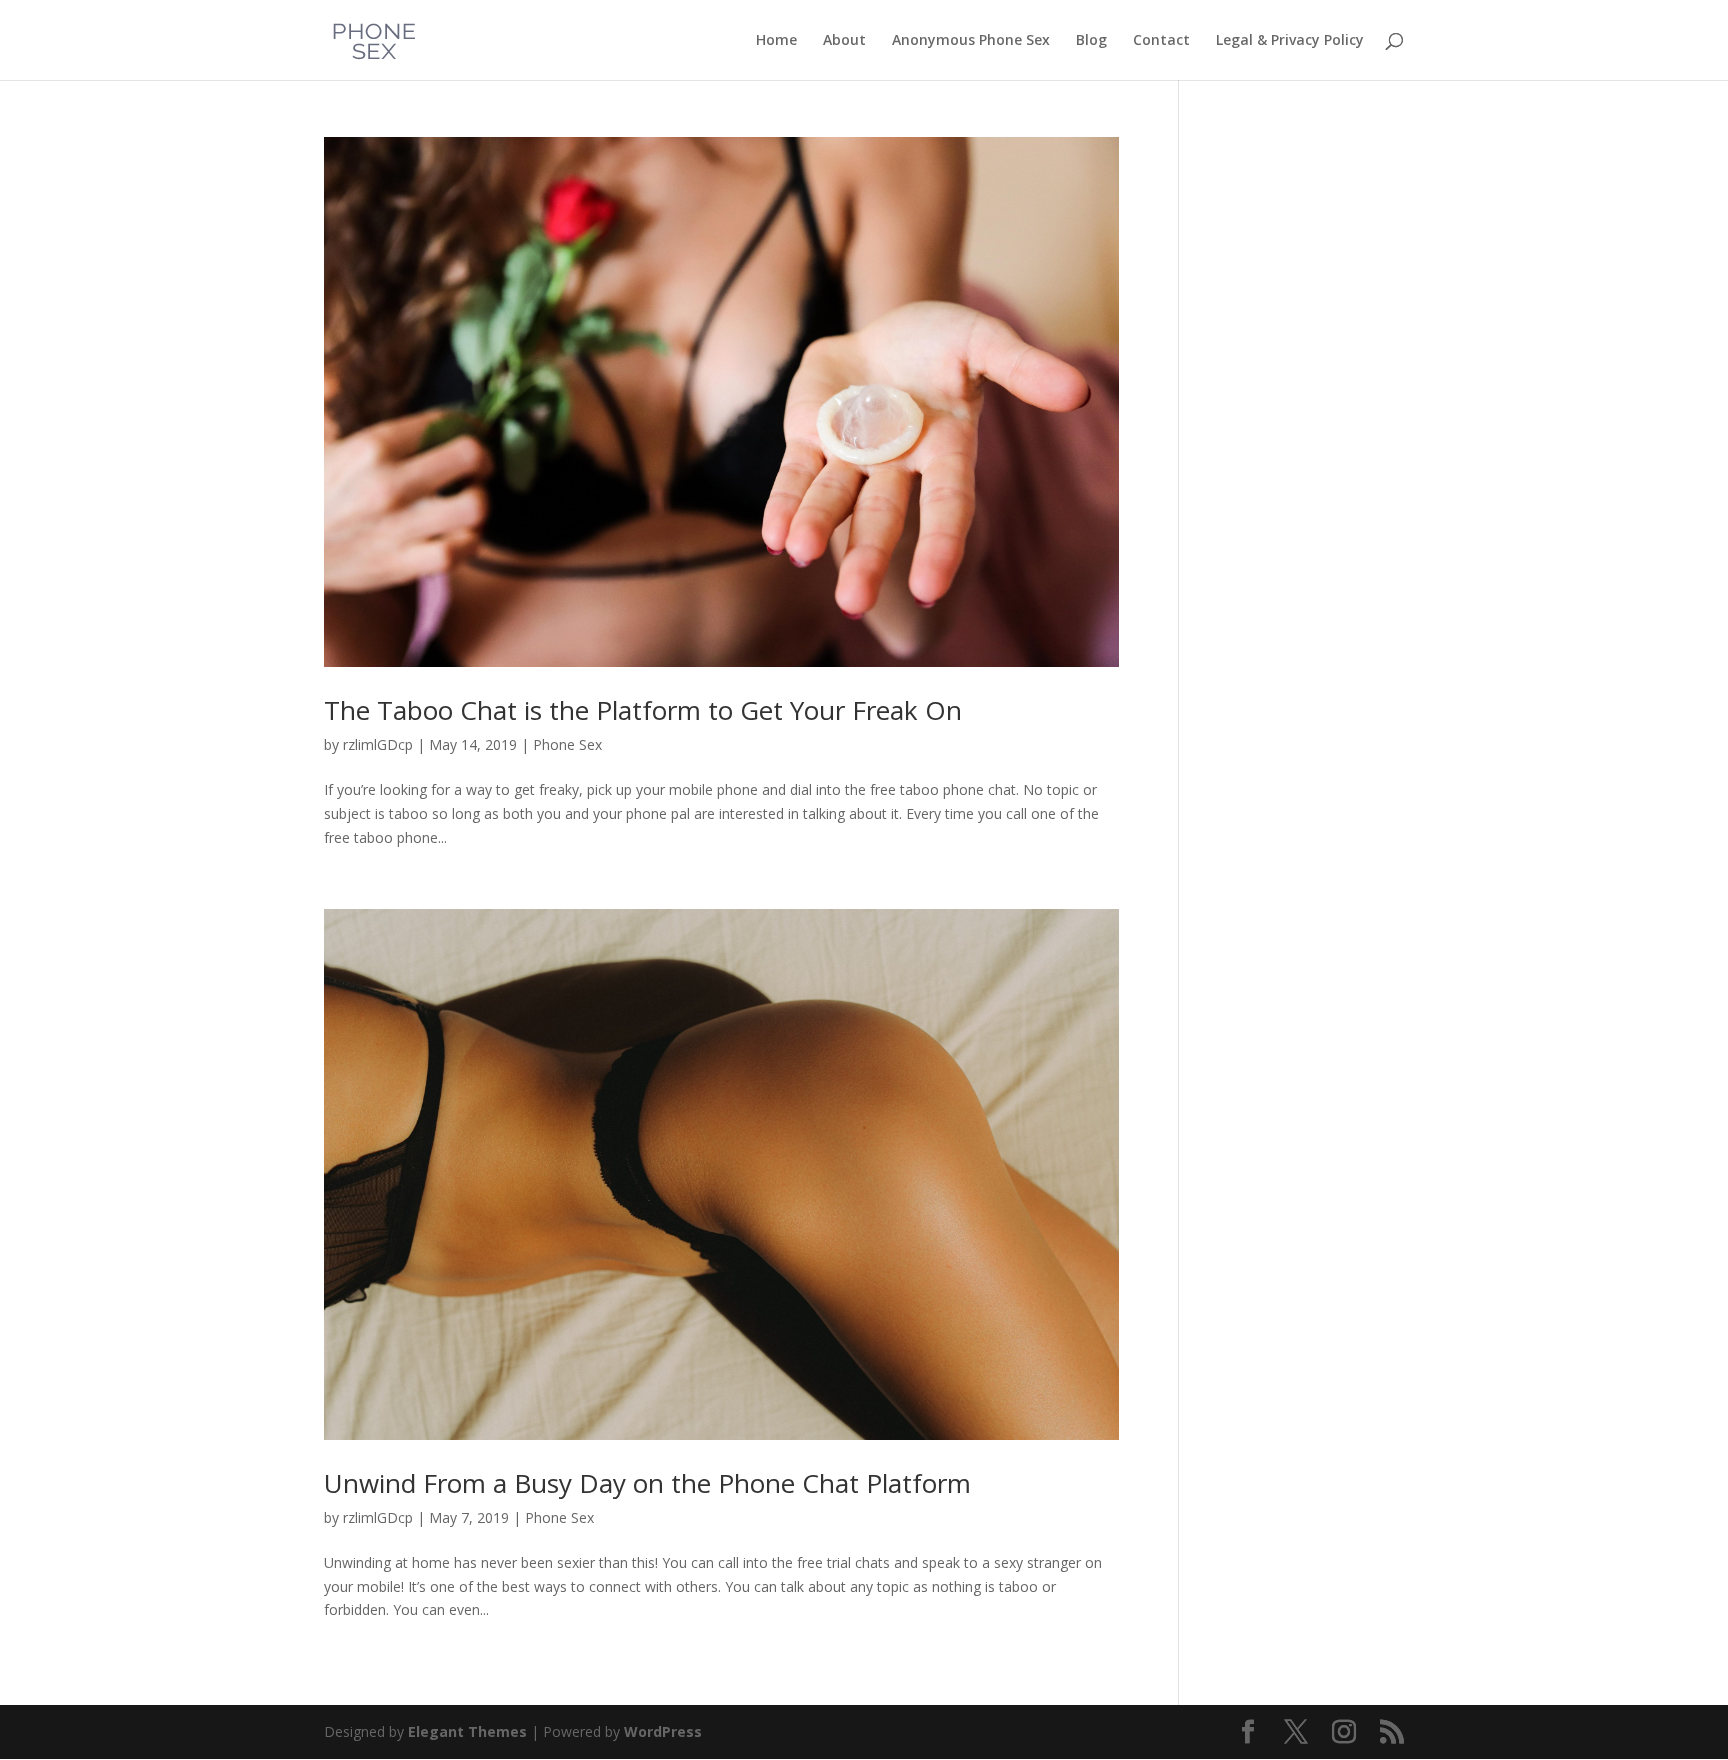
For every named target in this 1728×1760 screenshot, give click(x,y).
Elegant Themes (467, 1731)
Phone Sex (567, 744)
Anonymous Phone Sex (971, 41)
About (844, 41)
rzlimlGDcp (378, 744)
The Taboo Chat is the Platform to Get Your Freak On (643, 710)
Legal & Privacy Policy (1290, 41)
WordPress (663, 1731)
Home (776, 41)
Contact (1161, 41)
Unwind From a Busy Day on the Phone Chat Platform (647, 1483)
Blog (1091, 41)
